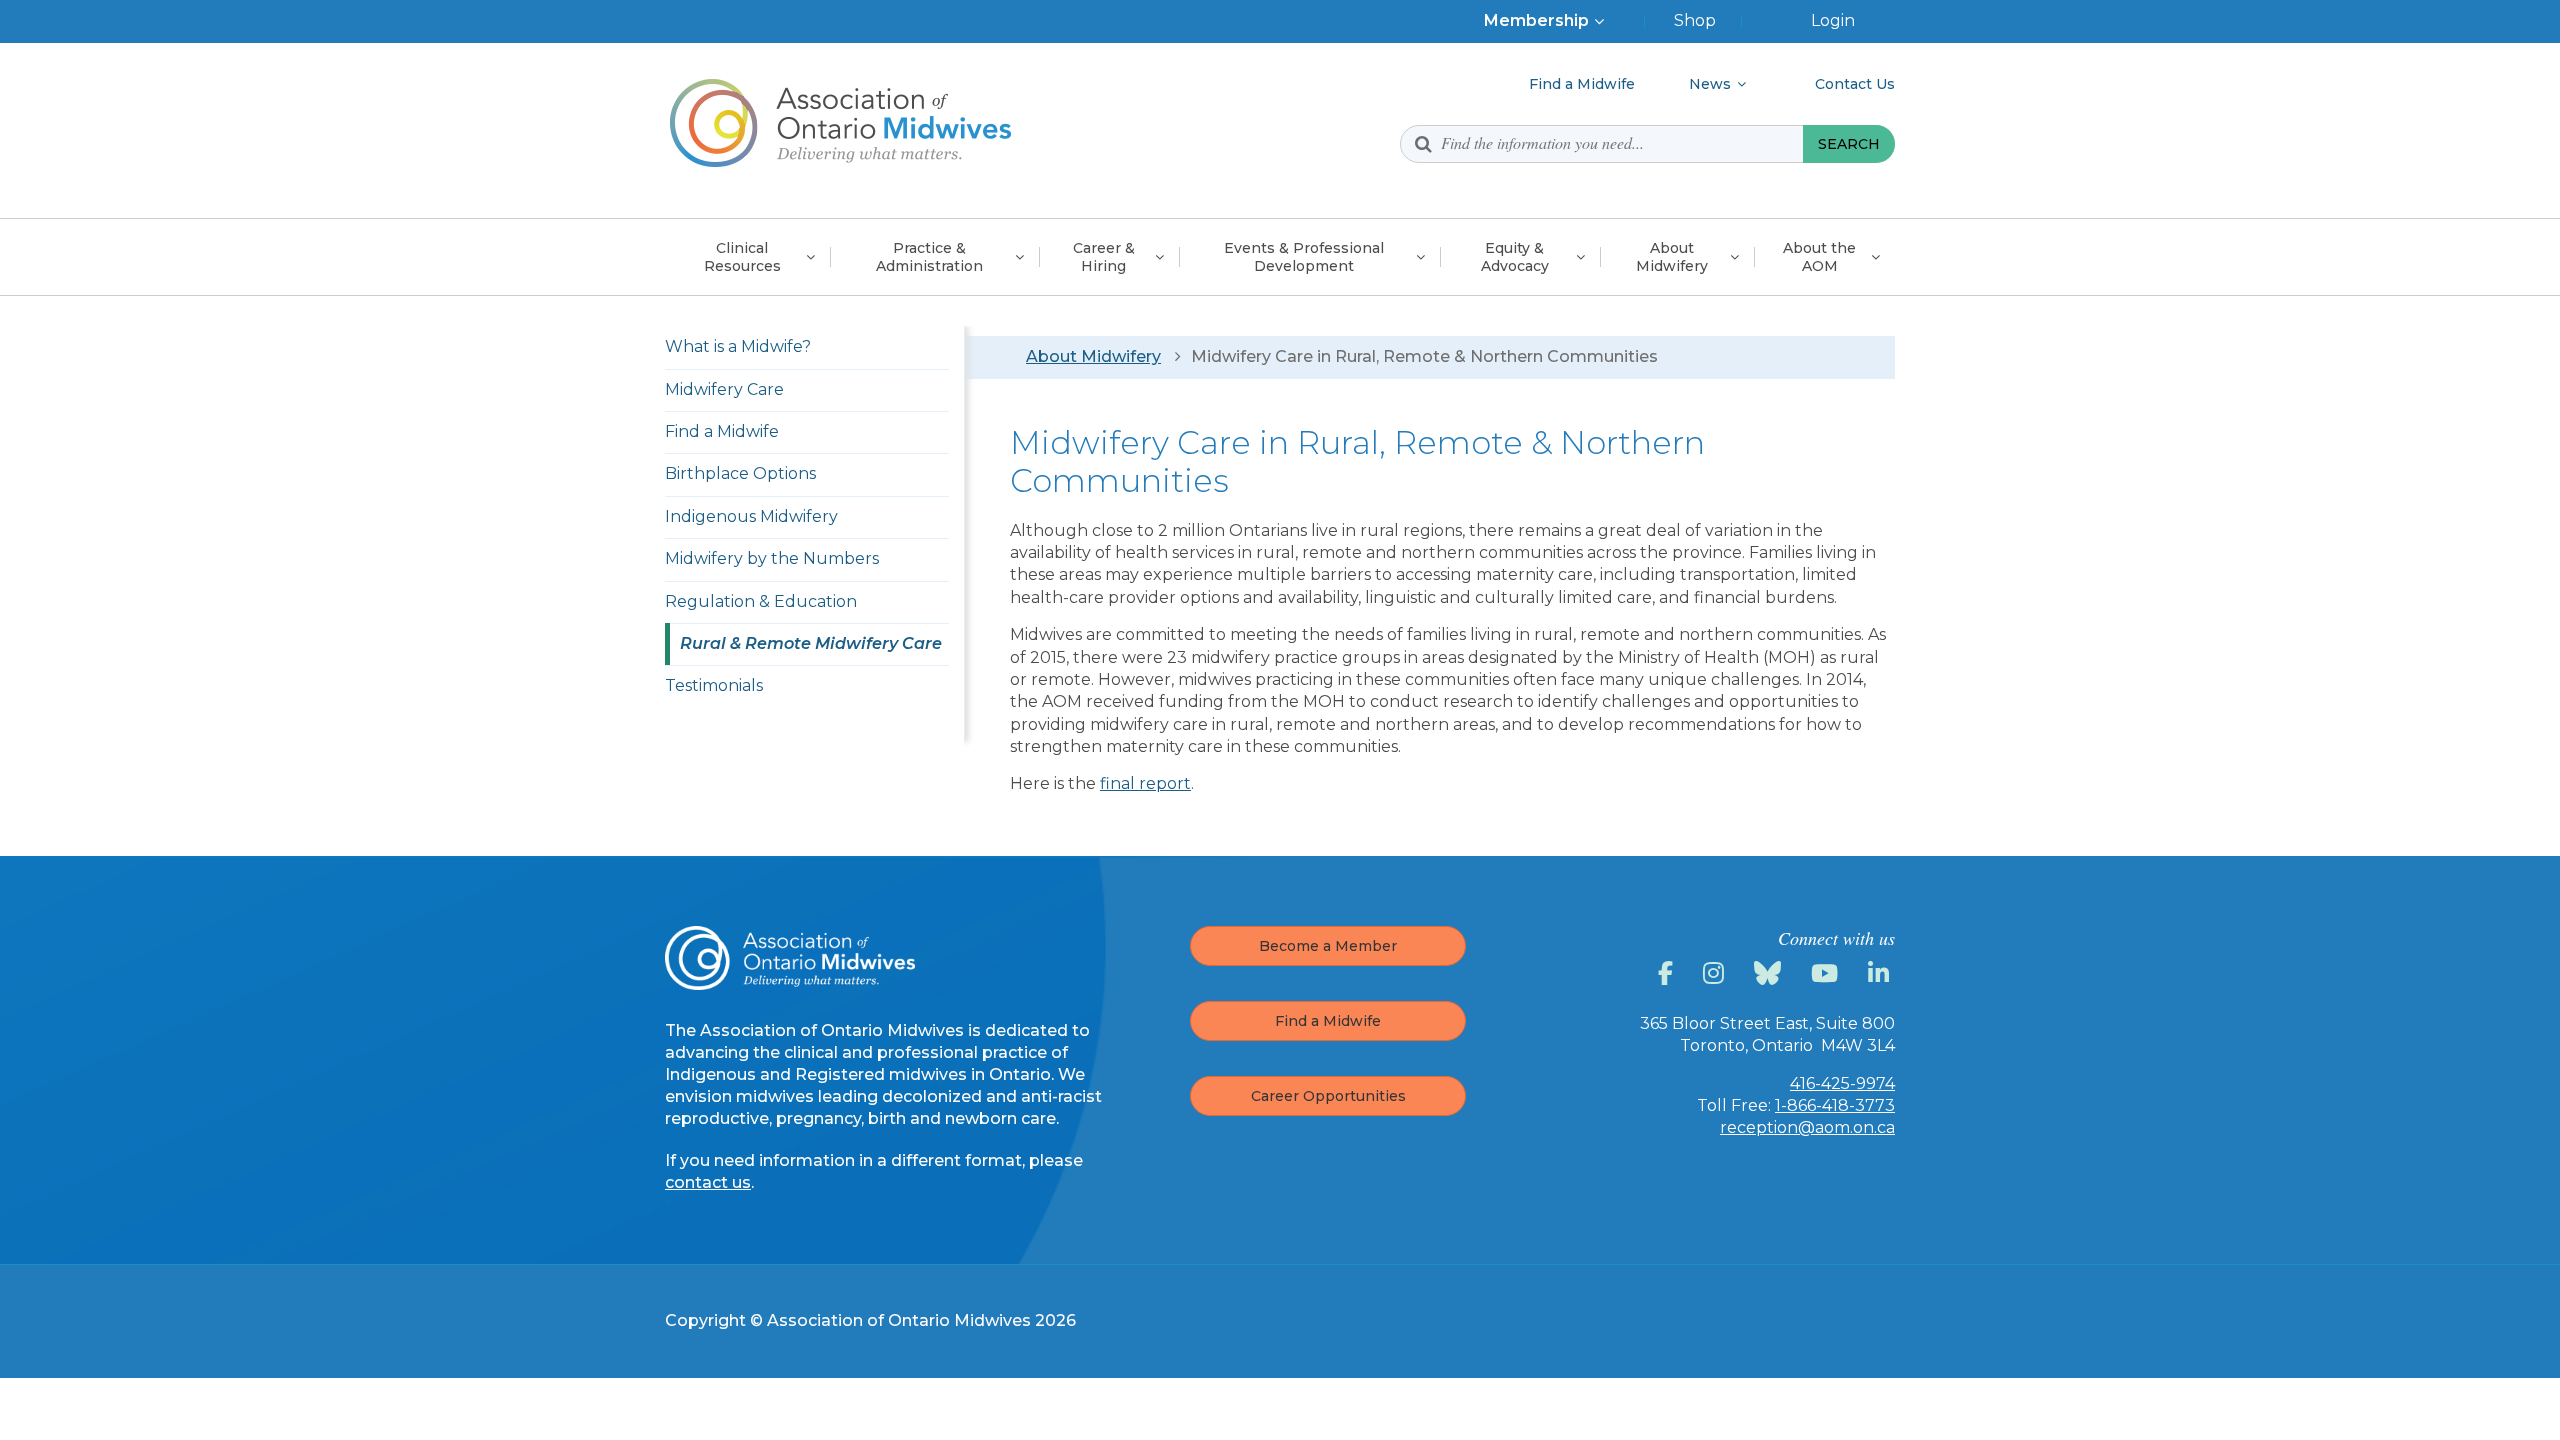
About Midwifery (1093, 356)
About (1672, 257)
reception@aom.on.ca (1807, 1127)
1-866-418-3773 (1835, 1105)
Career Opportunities (1328, 1096)
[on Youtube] (1827, 974)
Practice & (929, 257)
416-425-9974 (1842, 1083)
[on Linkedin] (1881, 974)
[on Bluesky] (1770, 974)
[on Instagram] (1716, 974)
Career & (1104, 257)
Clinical (742, 257)
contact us (708, 1182)
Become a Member (1328, 946)
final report (1145, 783)
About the (1819, 257)
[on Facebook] (1668, 974)
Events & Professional (1304, 257)
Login (1833, 20)
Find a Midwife (1328, 1021)
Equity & (1515, 257)
